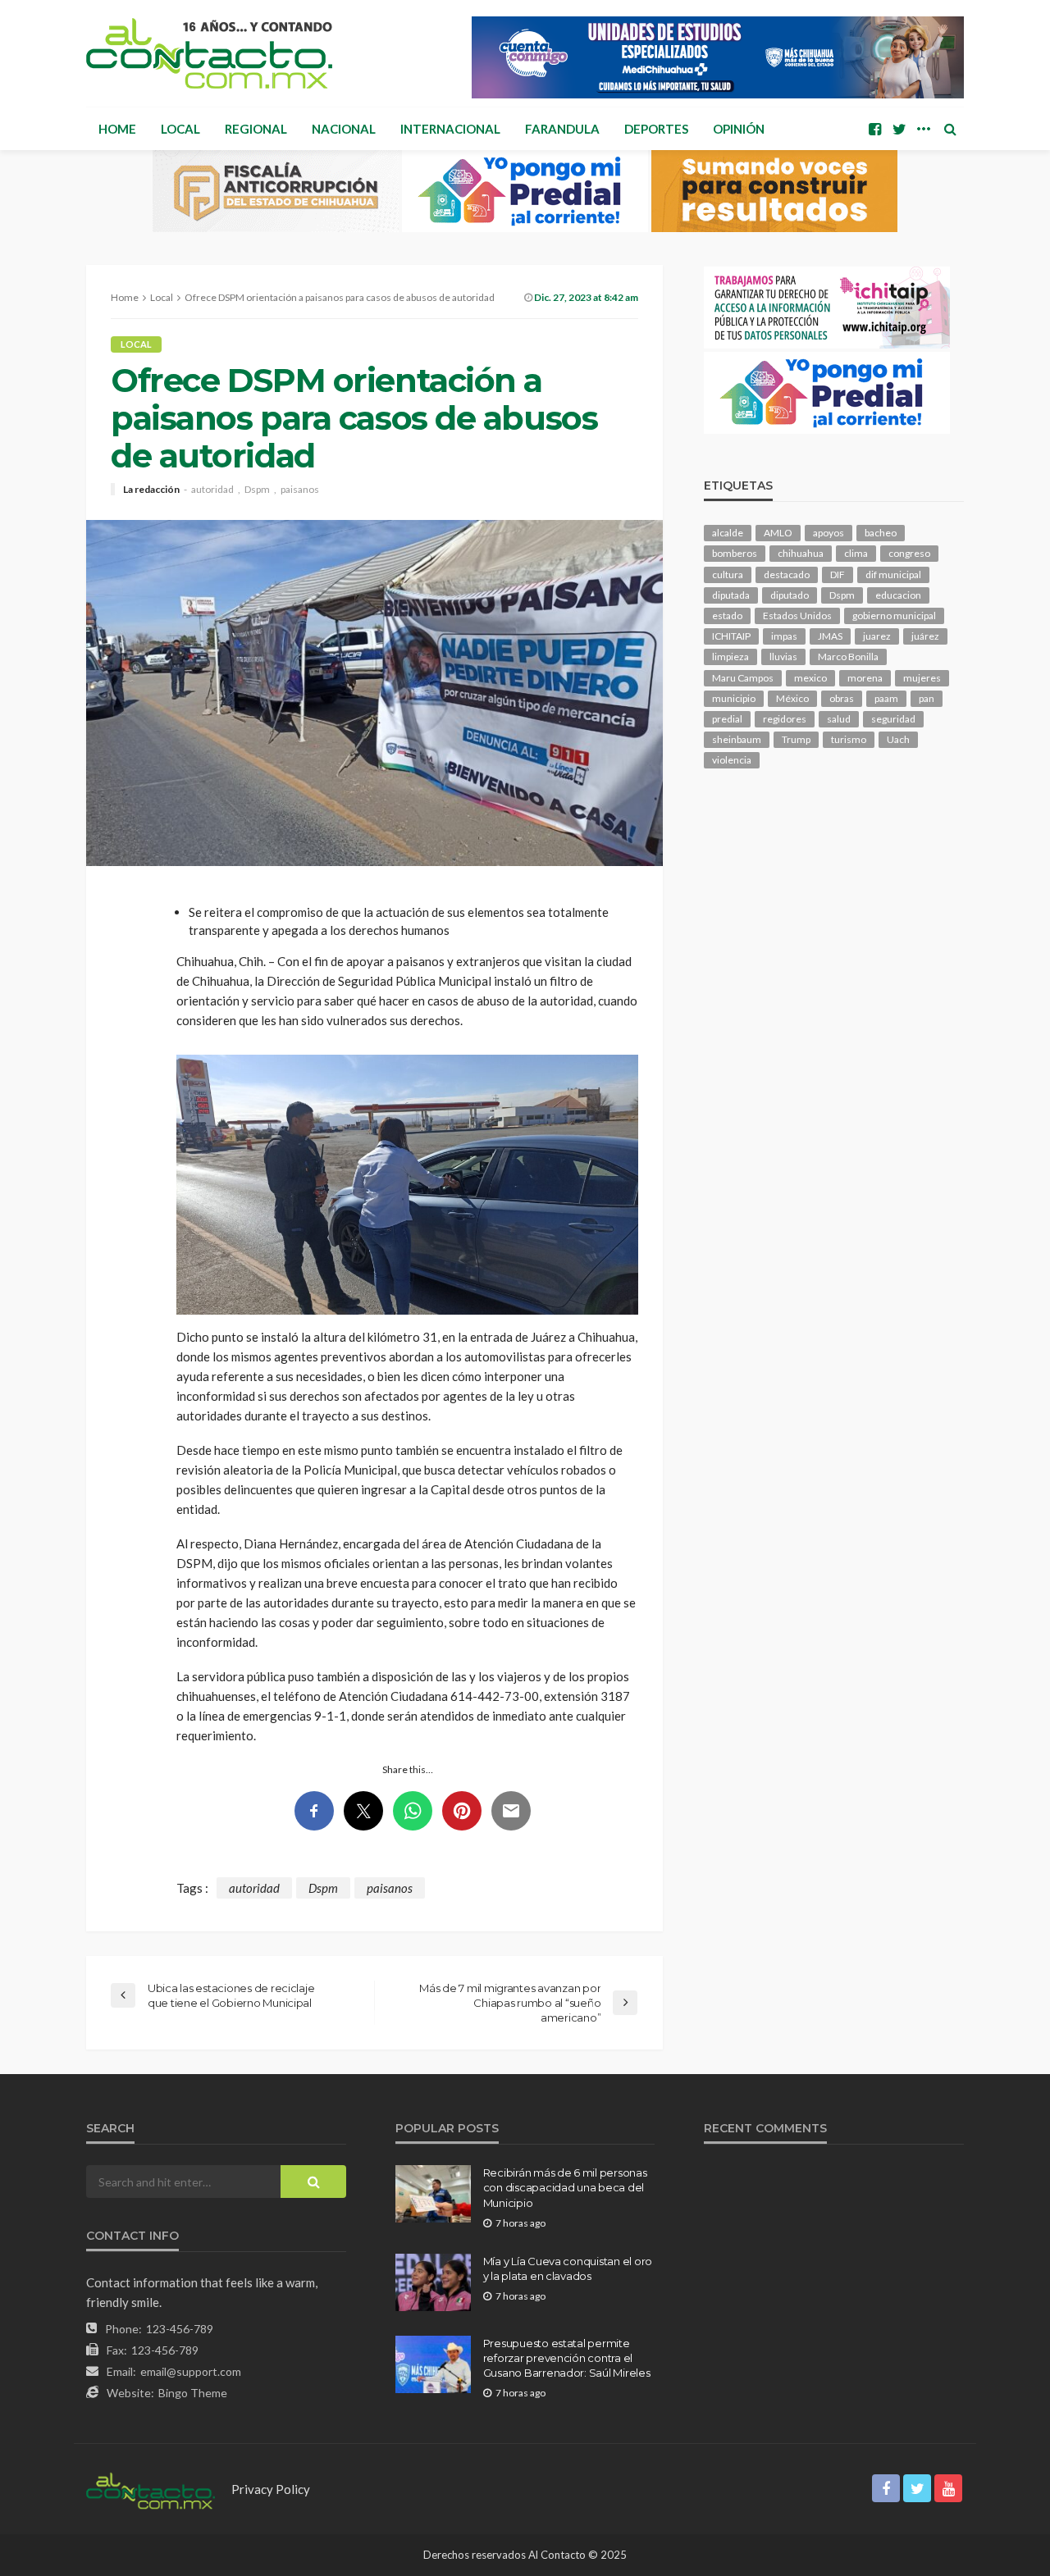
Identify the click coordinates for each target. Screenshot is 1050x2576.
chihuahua (801, 553)
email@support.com (191, 2371)
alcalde (728, 533)
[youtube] (948, 2488)
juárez (925, 636)
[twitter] (899, 129)
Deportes (656, 129)
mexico (810, 678)
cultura (728, 574)
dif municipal (893, 574)
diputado (790, 595)
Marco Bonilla (848, 657)
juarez (877, 636)
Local (180, 129)
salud (839, 719)
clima (856, 553)
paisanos (300, 490)
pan (927, 698)
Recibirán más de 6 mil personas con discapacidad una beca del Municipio (565, 2187)
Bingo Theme (193, 2393)
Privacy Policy (271, 2489)
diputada (731, 595)
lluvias (783, 657)
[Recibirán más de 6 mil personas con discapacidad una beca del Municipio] (433, 2194)
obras (842, 698)
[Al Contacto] (209, 53)
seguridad (893, 719)
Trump (796, 739)
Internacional (450, 129)
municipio (734, 698)
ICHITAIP (731, 636)
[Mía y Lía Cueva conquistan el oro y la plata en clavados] (433, 2282)
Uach (898, 739)
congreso (909, 553)
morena (865, 678)
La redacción (151, 490)
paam (886, 698)
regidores (785, 719)
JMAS (830, 636)
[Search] (950, 129)
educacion (898, 595)
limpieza (730, 657)
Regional (256, 129)
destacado (787, 574)
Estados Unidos (797, 616)
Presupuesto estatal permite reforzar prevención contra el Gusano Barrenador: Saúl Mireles (567, 2358)
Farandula (562, 129)
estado (727, 616)
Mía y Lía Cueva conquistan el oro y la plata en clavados (568, 2268)
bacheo (881, 533)
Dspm (257, 490)
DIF (838, 574)
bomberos (735, 553)
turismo (849, 739)
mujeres (922, 678)
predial (727, 719)
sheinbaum (737, 739)
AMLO (778, 533)
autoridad (212, 490)
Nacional (344, 129)
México (792, 698)
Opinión (739, 129)
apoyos (829, 533)
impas (784, 636)
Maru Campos (743, 678)
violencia (732, 760)
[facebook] (874, 129)
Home (117, 129)
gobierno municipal (894, 616)
